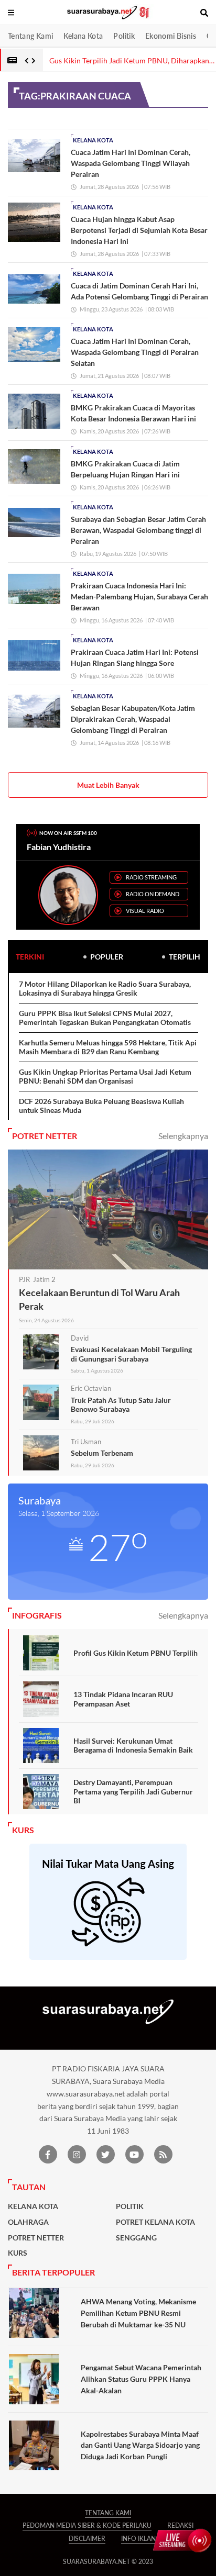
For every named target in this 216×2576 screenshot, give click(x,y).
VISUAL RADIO (145, 911)
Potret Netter (36, 2238)
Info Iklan (138, 2539)
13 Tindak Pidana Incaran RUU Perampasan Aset (123, 1699)
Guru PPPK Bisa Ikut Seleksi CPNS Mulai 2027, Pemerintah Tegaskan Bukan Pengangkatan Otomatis (105, 1018)
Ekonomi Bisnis (171, 36)
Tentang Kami (30, 36)
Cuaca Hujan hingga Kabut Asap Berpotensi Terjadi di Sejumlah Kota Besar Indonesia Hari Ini (139, 230)
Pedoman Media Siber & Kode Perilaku (87, 2525)
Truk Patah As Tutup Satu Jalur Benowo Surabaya (121, 1405)
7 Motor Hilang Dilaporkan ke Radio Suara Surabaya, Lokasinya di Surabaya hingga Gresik (105, 989)
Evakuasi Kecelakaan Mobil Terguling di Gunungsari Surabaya (131, 1354)
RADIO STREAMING (151, 877)
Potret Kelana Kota (155, 2222)
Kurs (18, 2253)
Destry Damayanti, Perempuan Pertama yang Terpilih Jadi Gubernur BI (133, 1791)
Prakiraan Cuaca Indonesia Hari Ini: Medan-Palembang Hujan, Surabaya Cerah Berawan (139, 596)
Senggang (136, 2238)
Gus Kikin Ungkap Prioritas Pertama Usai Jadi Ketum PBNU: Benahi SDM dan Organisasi (105, 1077)
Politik (124, 36)
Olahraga (28, 2222)
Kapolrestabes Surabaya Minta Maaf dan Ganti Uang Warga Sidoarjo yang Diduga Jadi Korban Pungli (140, 2445)
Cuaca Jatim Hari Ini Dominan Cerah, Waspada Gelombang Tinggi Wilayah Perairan (131, 163)
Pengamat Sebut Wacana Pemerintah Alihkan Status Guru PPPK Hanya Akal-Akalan (141, 2379)
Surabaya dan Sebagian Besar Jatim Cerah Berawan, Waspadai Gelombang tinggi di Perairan (138, 530)
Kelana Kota (83, 36)
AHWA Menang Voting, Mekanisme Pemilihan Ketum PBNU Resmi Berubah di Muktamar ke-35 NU (138, 2313)
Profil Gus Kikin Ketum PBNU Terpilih (136, 1653)
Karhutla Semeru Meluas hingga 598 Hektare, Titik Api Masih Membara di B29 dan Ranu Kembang (108, 1047)
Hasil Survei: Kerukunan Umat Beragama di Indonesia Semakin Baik (133, 1746)
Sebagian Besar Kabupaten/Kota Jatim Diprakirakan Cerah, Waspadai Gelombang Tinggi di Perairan (133, 719)
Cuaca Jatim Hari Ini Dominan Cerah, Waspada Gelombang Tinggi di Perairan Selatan (135, 352)
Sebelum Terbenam (102, 1453)
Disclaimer (87, 2539)
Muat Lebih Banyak (108, 785)
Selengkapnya (183, 1136)
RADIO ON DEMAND (153, 894)
